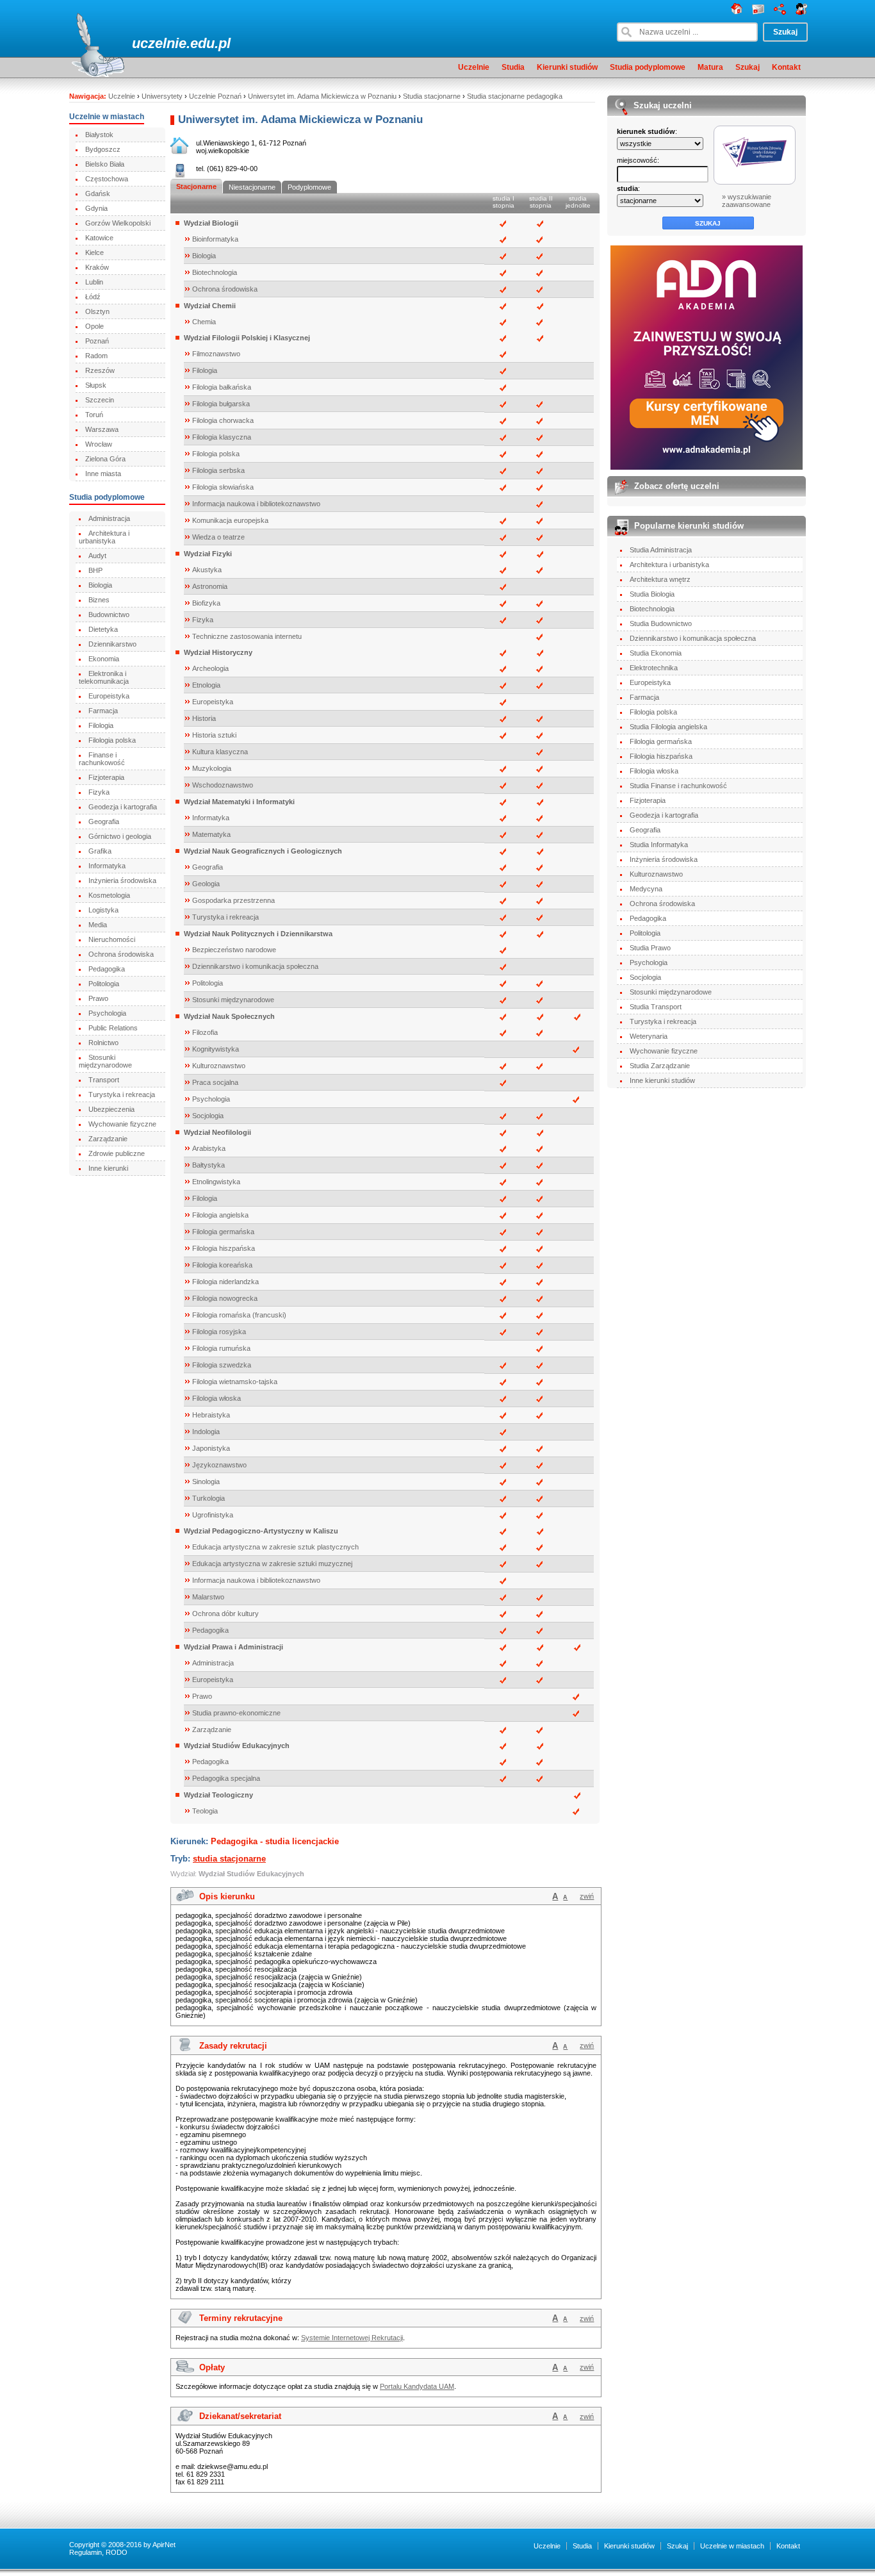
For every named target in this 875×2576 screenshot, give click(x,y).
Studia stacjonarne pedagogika (515, 96)
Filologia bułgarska (221, 404)
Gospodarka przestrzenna (233, 900)
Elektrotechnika (654, 668)
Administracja (109, 518)
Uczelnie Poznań (215, 96)
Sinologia (206, 1482)
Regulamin (86, 2552)
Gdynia (96, 208)
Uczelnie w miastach (732, 2546)
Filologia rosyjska (219, 1332)
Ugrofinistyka (213, 1515)
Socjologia (208, 1116)
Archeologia (210, 668)
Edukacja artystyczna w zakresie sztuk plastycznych (275, 1547)
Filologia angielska (220, 1215)
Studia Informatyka (659, 845)
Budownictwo (109, 615)
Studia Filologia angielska (668, 727)
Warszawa (102, 429)
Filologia (101, 725)
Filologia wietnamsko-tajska (235, 1382)
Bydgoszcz (103, 149)
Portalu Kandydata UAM (417, 2386)
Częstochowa (107, 179)
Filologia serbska (218, 470)
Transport (104, 1080)
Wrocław (99, 444)
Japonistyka (211, 1448)
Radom (96, 356)
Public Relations (113, 1028)
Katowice (99, 238)
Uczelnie (474, 67)
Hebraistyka (211, 1415)
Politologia (104, 984)
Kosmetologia (109, 895)
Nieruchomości (112, 939)
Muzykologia (212, 768)
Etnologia (206, 685)
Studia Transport (656, 1007)
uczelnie (159, 43)
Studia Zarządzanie (660, 1066)
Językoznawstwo (219, 1465)
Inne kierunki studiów (662, 1080)
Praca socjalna (215, 1082)
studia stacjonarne (229, 1859)
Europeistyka (109, 696)
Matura (710, 67)
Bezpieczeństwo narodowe (234, 950)
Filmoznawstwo (216, 354)
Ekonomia (104, 659)
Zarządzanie (108, 1139)
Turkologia (209, 1498)
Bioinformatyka (215, 239)
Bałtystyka (209, 1165)
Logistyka (103, 910)
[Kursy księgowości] (707, 358)
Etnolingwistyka (216, 1182)
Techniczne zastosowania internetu (247, 636)
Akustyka (207, 570)
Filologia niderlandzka (225, 1282)
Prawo (98, 998)
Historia (204, 718)
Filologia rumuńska (221, 1348)
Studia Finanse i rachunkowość (678, 786)
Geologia (206, 884)
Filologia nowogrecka (225, 1298)
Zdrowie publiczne (117, 1153)
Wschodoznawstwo (223, 785)
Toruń (94, 415)
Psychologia (107, 1013)
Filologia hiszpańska (224, 1248)
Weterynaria (649, 1036)
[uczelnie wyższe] (737, 12)
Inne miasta (103, 474)
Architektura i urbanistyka (104, 537)
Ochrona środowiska (121, 954)
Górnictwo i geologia (120, 836)
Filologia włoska (217, 1398)
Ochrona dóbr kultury (225, 1614)
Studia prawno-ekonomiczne (236, 1713)
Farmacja (103, 711)
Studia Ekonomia (656, 653)
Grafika (100, 851)
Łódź (93, 297)
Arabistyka (209, 1148)
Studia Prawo (650, 948)
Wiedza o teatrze (218, 537)
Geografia (104, 822)
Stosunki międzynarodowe (105, 1061)
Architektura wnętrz (660, 579)
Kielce (94, 252)
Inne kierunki (108, 1168)
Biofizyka (206, 603)
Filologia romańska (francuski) (239, 1315)
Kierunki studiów (567, 67)
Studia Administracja (661, 550)
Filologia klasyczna (222, 437)
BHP (95, 570)
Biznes (99, 600)
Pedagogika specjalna (226, 1778)
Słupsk (96, 385)
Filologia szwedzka (222, 1365)
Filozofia (205, 1032)
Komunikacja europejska (230, 520)
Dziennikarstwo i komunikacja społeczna (255, 966)
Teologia (205, 1811)
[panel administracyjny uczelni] (802, 12)
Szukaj (748, 67)
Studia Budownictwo (661, 623)
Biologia (100, 585)
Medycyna (646, 889)
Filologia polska (112, 740)
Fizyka (99, 792)
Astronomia (210, 586)
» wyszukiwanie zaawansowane (747, 201)
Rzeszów (100, 370)
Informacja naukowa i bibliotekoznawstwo (256, 504)
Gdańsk (98, 194)
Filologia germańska (223, 1232)
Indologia (206, 1432)
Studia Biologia (652, 594)
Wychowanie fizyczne (122, 1124)
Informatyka (107, 866)
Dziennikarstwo (112, 644)
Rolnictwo (103, 1043)
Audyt (97, 556)
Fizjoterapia (106, 777)
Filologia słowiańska (223, 487)
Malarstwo (208, 1597)
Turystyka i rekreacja (122, 1094)
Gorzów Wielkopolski (118, 223)
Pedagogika (107, 969)
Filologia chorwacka (223, 420)
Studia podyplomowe (648, 67)
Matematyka (211, 834)
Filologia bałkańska (222, 387)
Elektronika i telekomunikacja (104, 677)
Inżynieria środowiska (122, 880)
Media (98, 925)
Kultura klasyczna (220, 752)
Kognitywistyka (216, 1049)
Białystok (99, 135)
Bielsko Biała (105, 164)
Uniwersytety (162, 96)
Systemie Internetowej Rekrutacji (352, 2338)
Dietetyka (103, 629)
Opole (94, 326)
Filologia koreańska (222, 1265)
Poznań (97, 341)
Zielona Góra (105, 459)
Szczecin (100, 400)
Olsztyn (97, 311)
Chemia (204, 322)
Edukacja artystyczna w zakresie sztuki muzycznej (272, 1564)
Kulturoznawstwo (219, 1066)
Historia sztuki (214, 735)
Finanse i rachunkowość (102, 759)
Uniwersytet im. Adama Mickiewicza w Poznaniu (322, 96)
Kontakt (786, 67)
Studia (513, 67)
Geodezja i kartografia (123, 807)
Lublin (94, 282)
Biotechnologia (215, 272)
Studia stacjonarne (432, 96)
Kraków (97, 267)
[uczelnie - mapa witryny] (780, 12)
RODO (117, 2552)
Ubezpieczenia (111, 1109)
